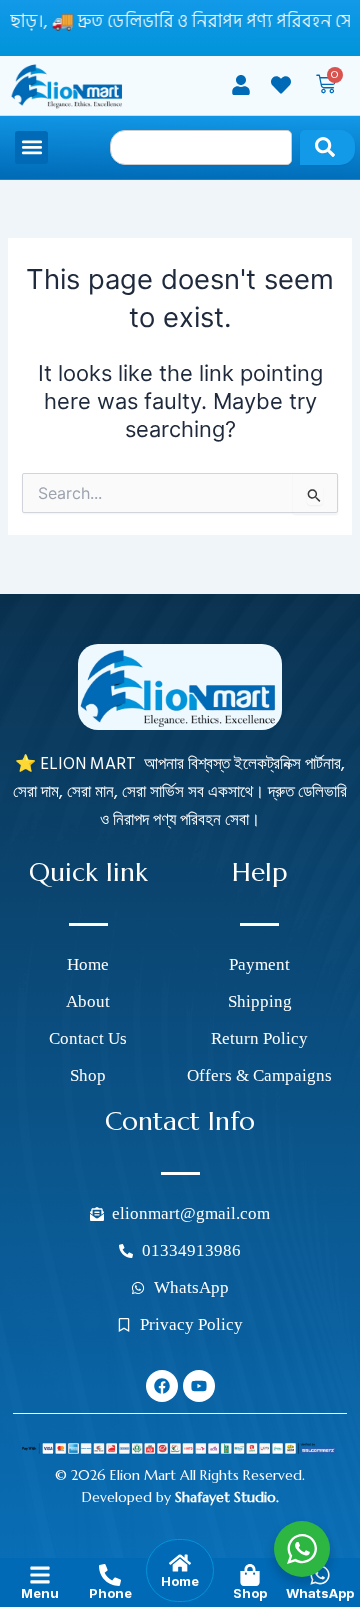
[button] (31, 147)
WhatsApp (320, 1593)
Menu (40, 1593)
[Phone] (110, 1575)
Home (180, 1581)
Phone (110, 1593)
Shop (250, 1593)
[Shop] (250, 1575)
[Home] (180, 1563)
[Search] (327, 147)
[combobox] (201, 147)
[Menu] (40, 1575)
